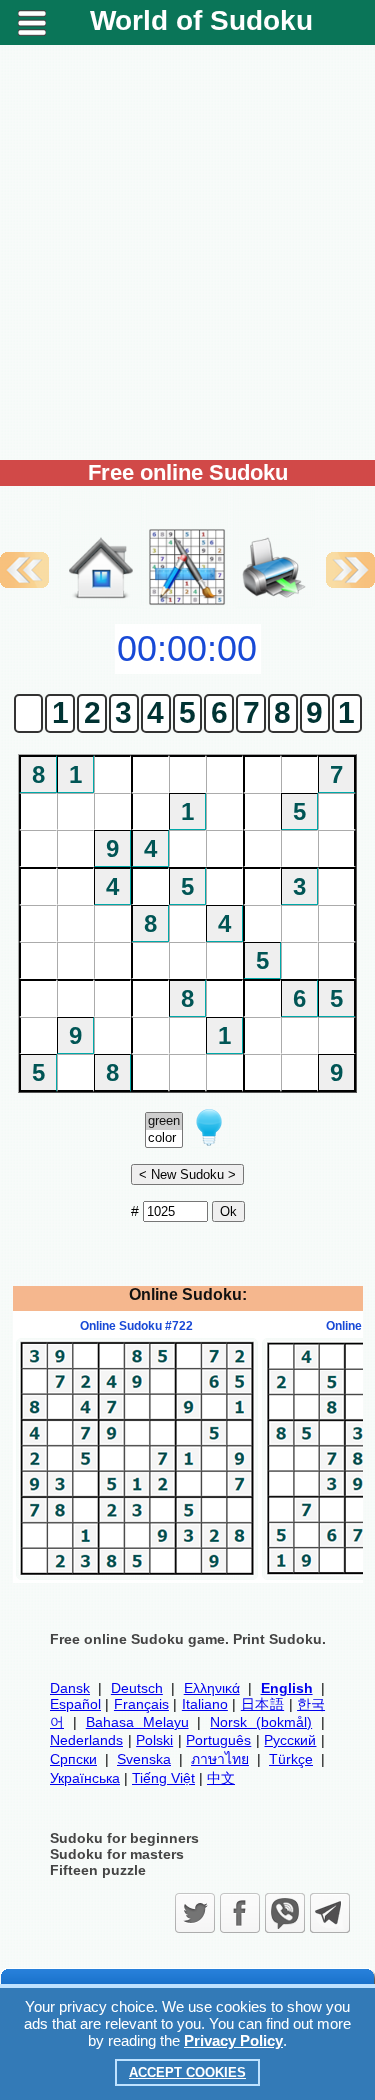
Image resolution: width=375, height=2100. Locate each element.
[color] (164, 1138)
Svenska (144, 1759)
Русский (290, 1740)
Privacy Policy (233, 2040)
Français (141, 1704)
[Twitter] (195, 1913)
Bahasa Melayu (137, 1722)
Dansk (70, 1688)
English (287, 1688)
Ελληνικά (212, 1688)
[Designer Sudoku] (187, 603)
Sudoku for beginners (124, 1838)
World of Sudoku (201, 20)
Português (218, 1740)
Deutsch (137, 1688)
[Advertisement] (187, 252)
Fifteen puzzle (98, 1870)
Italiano (205, 1704)
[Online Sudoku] (101, 603)
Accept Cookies (187, 2072)
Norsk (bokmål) (261, 1722)
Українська (85, 1778)
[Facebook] (240, 1913)
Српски (73, 1759)
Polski (154, 1740)
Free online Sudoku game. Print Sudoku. (188, 1639)
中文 (221, 1778)
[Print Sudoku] (274, 547)
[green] (164, 1121)
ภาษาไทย (220, 1759)
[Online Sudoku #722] (137, 1575)
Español (75, 1704)
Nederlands (86, 1740)
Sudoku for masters (117, 1854)
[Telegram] (330, 1913)
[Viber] (285, 1913)
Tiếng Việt (163, 1778)
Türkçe (291, 1759)
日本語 (262, 1704)
